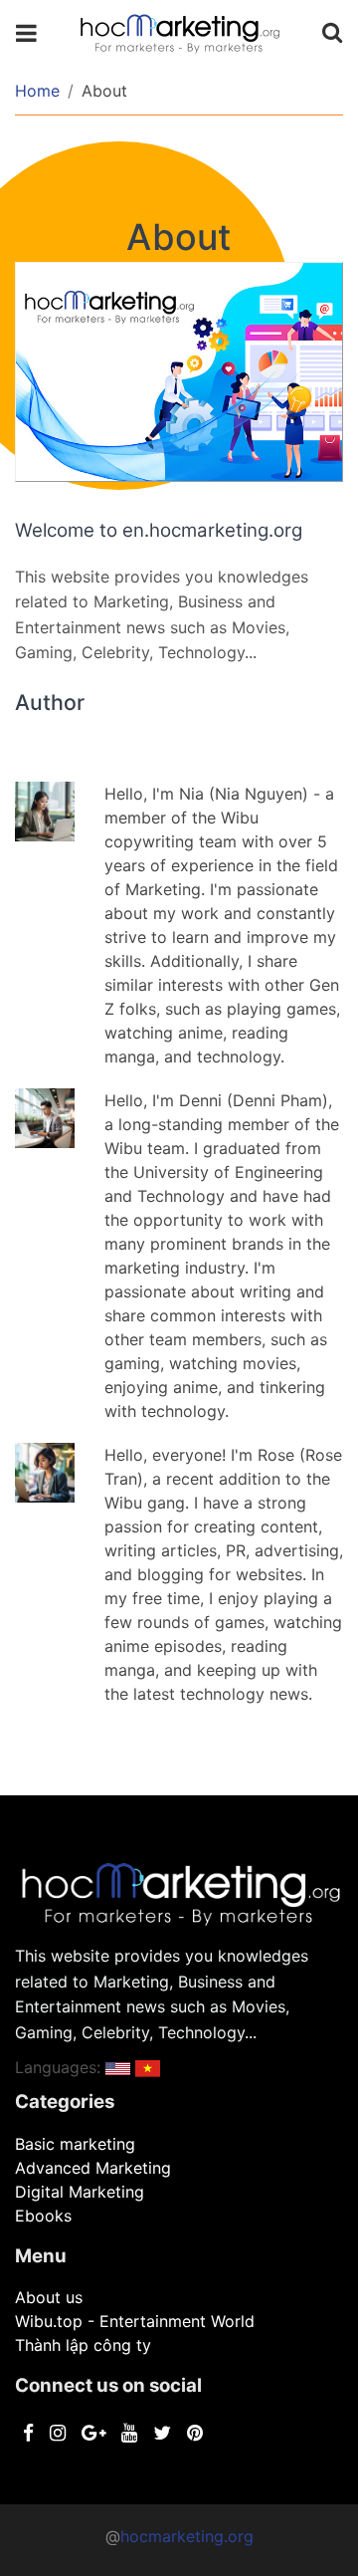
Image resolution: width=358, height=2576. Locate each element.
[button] (118, 2067)
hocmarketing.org (187, 2536)
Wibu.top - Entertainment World (135, 2321)
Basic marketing (75, 2144)
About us (49, 2297)
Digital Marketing (80, 2192)
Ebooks (43, 2216)
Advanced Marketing (93, 2168)
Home (37, 91)
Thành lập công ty (83, 2345)
